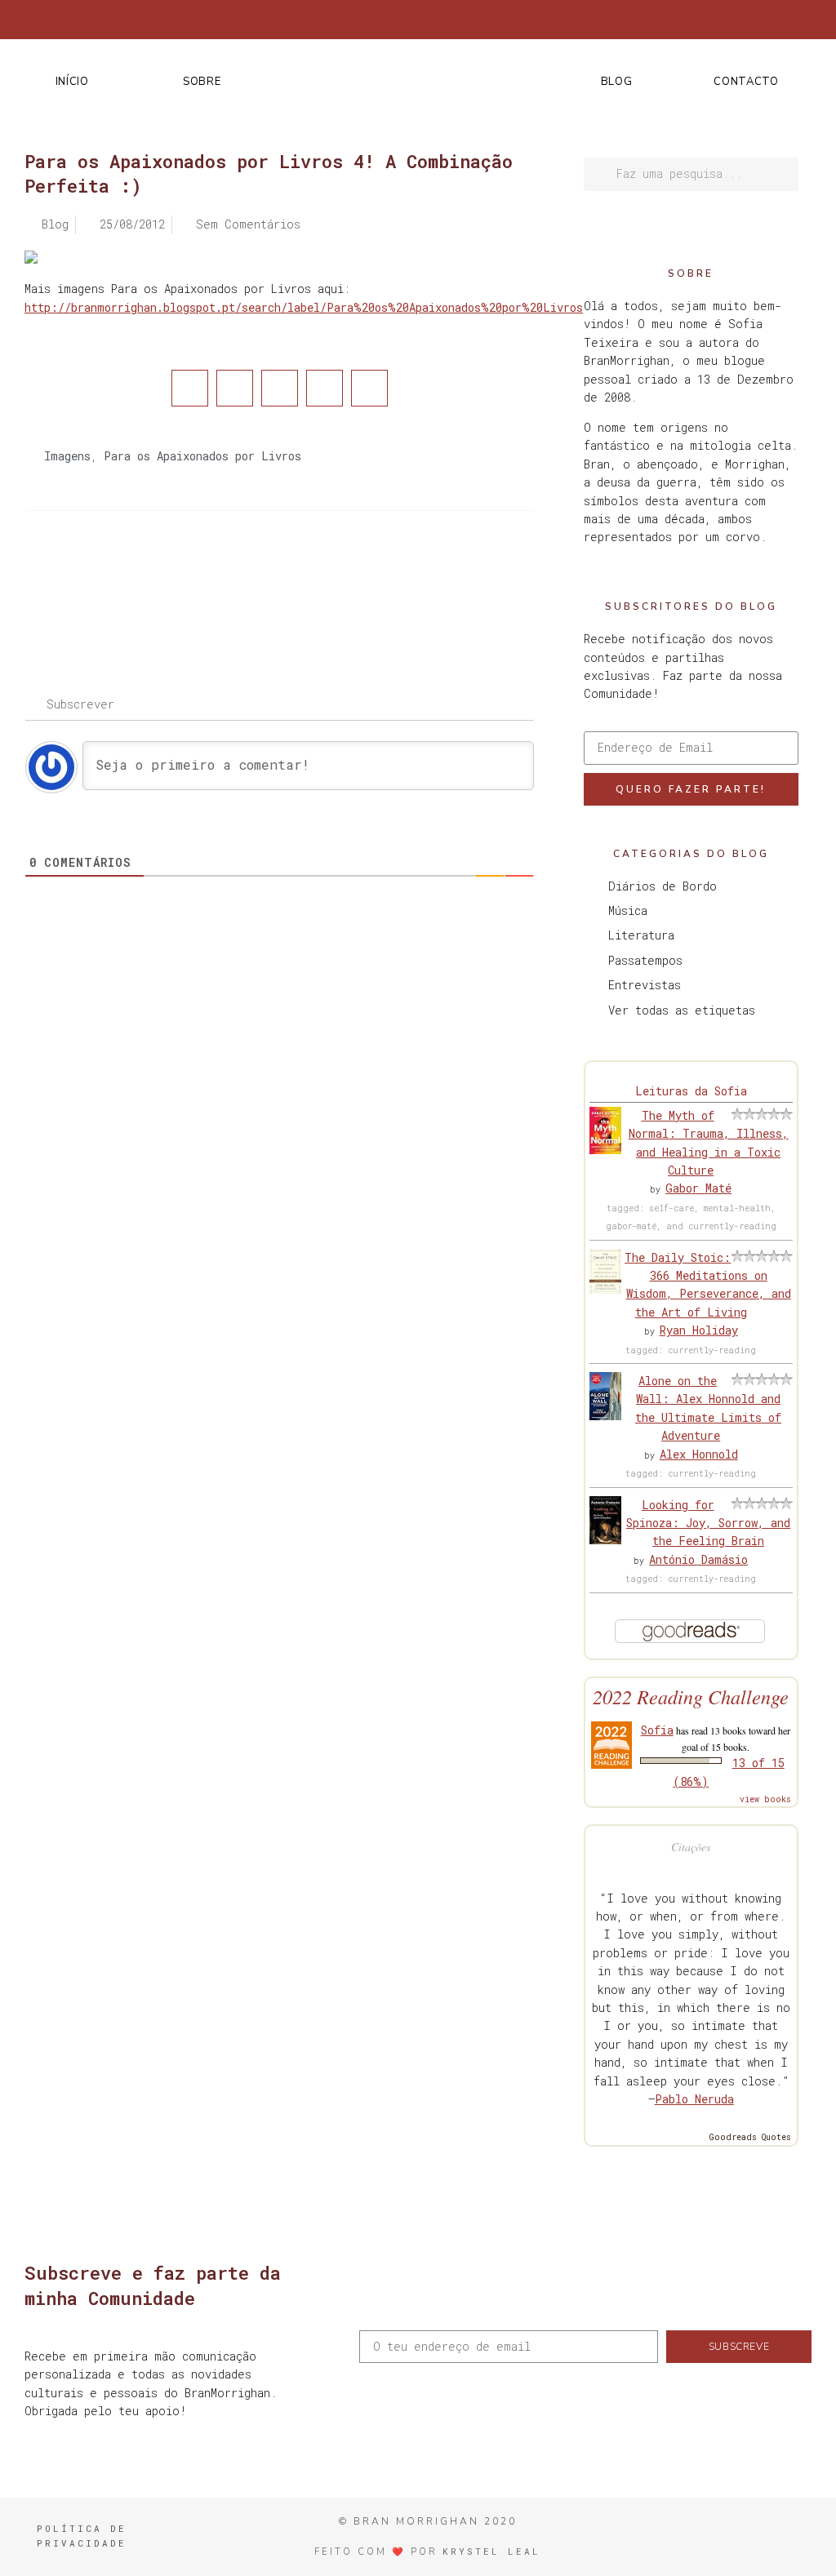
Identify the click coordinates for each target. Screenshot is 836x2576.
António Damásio (698, 1559)
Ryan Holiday (699, 1330)
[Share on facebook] (190, 388)
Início (72, 82)
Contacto (746, 82)
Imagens (67, 456)
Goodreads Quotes (750, 2137)
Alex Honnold (699, 1454)
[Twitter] (709, 20)
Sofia (657, 1730)
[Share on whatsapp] (369, 388)
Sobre (202, 82)
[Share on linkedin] (280, 388)
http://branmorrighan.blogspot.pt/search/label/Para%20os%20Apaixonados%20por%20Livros (304, 307)
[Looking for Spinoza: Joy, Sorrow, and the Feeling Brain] (605, 1540)
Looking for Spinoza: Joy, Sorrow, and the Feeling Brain (708, 1523)
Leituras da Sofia (691, 1091)
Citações (691, 1847)
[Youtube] (789, 20)
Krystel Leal (491, 2551)
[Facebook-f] (682, 20)
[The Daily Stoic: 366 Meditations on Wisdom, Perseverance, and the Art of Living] (605, 1289)
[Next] (407, 576)
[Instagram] (736, 20)
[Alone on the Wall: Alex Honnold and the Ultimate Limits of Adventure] (605, 1416)
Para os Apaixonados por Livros (202, 456)
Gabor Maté (698, 1188)
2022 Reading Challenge (691, 1697)
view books (765, 1799)
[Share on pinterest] (325, 388)
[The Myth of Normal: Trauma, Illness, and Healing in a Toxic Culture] (605, 1150)
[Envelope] (816, 20)
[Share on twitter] (235, 388)
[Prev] (152, 576)
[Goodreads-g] (763, 20)
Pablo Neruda (694, 2099)
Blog (617, 82)
